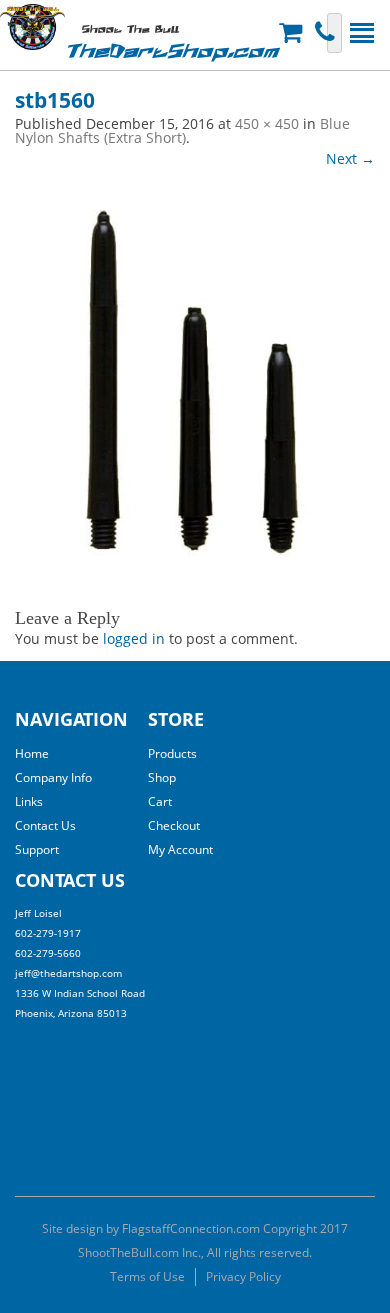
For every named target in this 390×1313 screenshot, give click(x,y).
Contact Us (45, 825)
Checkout (174, 825)
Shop (162, 777)
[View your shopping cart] (293, 32)
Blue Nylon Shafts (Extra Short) (182, 130)
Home (32, 753)
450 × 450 (267, 123)
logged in (134, 638)
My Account (180, 849)
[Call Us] (327, 32)
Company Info (53, 777)
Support (37, 849)
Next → (350, 158)
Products (172, 753)
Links (29, 801)
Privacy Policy (243, 1276)
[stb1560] (195, 377)
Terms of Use (147, 1276)
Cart (160, 801)
